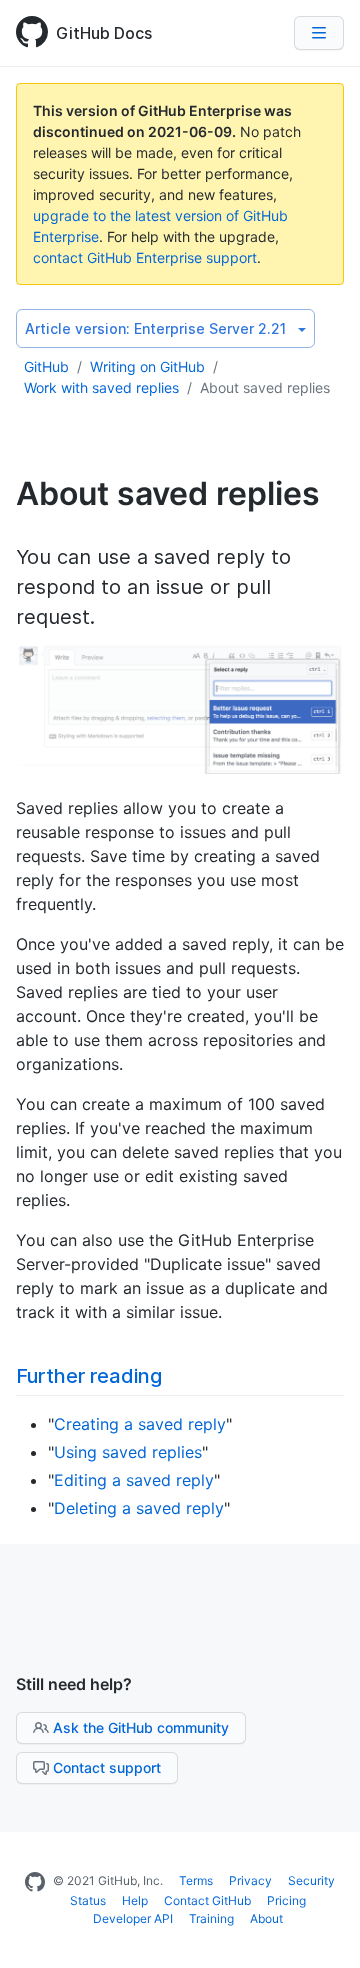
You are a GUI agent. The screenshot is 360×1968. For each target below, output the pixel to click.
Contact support (107, 1767)
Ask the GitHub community (141, 1727)
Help (135, 1900)
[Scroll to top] (324, 1932)
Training (211, 1918)
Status (88, 1900)
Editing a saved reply (134, 1480)
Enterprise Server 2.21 (155, 328)
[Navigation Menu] (319, 33)
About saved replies (265, 387)
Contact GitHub (207, 1900)
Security (311, 1880)
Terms (196, 1880)
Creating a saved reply (140, 1424)
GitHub (46, 366)
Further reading (89, 1376)
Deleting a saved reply (139, 1508)
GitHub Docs (104, 33)
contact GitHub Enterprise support (145, 257)
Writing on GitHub (147, 366)
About (266, 1918)
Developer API (133, 1918)
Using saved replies (128, 1452)
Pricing (286, 1900)
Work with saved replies (101, 387)
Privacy (250, 1880)
